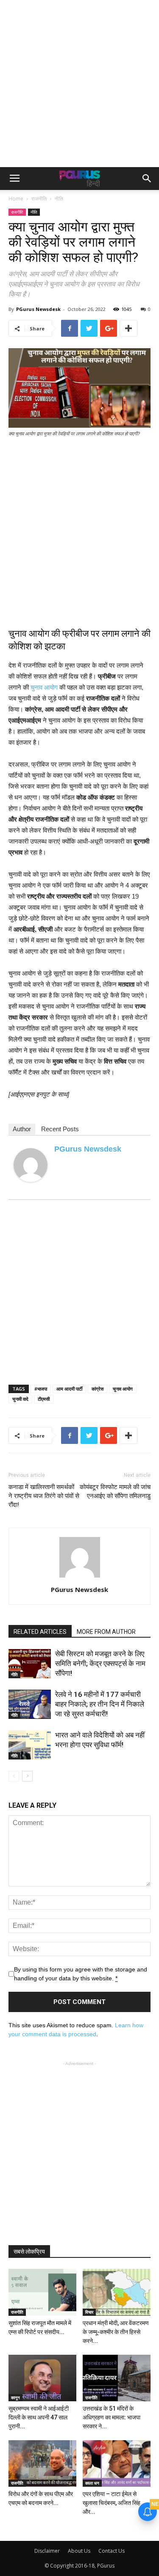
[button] (147, 179)
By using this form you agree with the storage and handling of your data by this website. (81, 1974)
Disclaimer (47, 2551)
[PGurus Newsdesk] (31, 1165)
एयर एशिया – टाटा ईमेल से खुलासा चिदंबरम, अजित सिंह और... (112, 2503)
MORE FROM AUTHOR (106, 1632)
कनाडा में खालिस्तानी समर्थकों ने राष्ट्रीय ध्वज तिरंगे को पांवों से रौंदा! (44, 1496)
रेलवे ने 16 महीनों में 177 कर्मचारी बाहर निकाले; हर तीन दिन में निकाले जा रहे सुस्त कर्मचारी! (100, 1704)
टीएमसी (44, 1399)
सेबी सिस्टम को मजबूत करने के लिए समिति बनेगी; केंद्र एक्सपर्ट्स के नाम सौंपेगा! (100, 1663)
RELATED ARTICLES (40, 1632)
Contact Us (112, 2551)
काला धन (92, 2483)
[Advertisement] (79, 84)
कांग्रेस (98, 1389)
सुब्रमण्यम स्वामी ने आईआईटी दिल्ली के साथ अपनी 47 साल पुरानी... (39, 2417)
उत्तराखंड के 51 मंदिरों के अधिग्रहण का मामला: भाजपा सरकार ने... (112, 2417)
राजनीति (39, 199)
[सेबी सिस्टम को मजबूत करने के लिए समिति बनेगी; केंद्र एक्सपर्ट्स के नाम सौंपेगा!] (30, 1664)
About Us (79, 2551)
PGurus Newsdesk (38, 309)
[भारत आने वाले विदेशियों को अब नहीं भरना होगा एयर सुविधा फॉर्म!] (30, 1745)
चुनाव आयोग (44, 687)
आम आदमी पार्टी (69, 1389)
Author (22, 1129)
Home (16, 199)
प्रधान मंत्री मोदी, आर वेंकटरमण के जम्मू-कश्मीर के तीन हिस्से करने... (116, 2332)
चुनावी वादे (20, 1399)
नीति (59, 199)
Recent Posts (60, 1129)
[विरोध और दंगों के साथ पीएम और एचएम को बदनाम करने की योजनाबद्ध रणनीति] (42, 2463)
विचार (89, 2312)
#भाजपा (41, 1389)
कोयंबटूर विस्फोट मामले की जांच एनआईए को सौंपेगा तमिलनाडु (115, 1491)
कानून (15, 2397)
